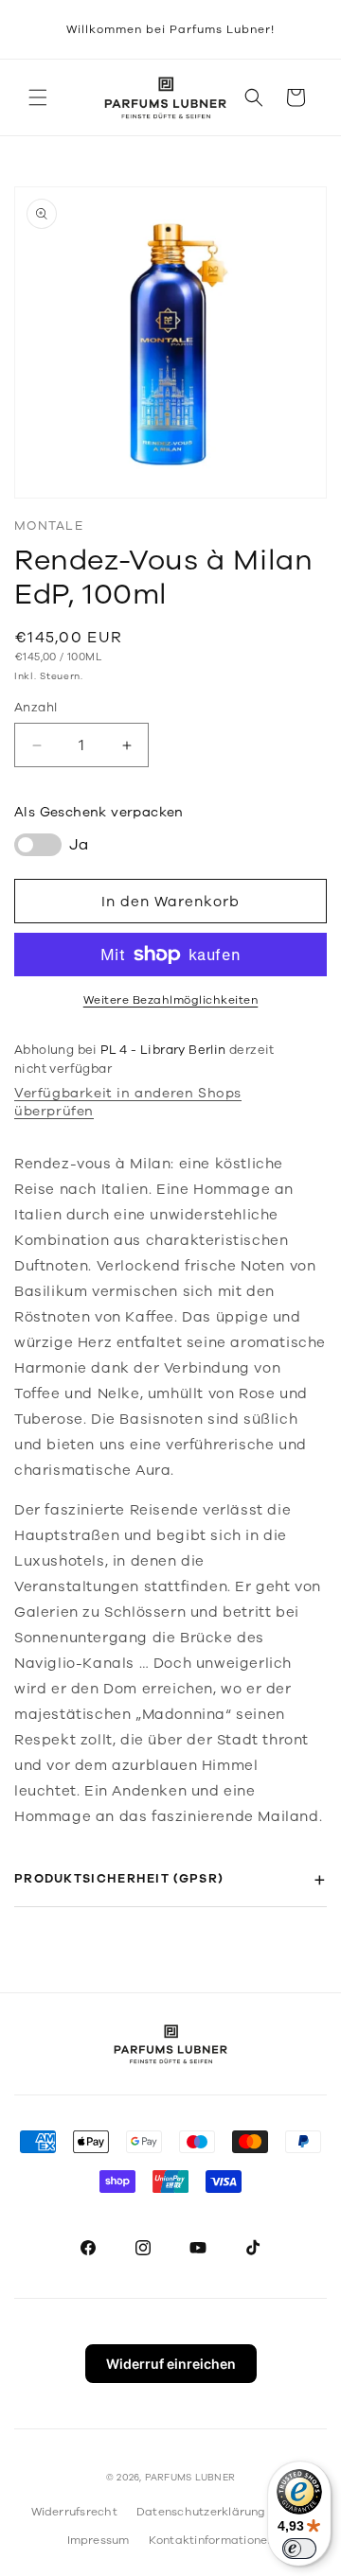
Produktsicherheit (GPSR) (119, 1879)
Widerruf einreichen (171, 2364)
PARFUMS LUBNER (190, 2478)
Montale (49, 526)
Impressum (99, 2540)
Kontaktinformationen (212, 2540)
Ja (79, 845)
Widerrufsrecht (74, 2512)
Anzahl (36, 708)
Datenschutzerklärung (201, 2512)
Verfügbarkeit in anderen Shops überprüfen (128, 1102)
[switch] (299, 2549)
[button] (38, 97)
